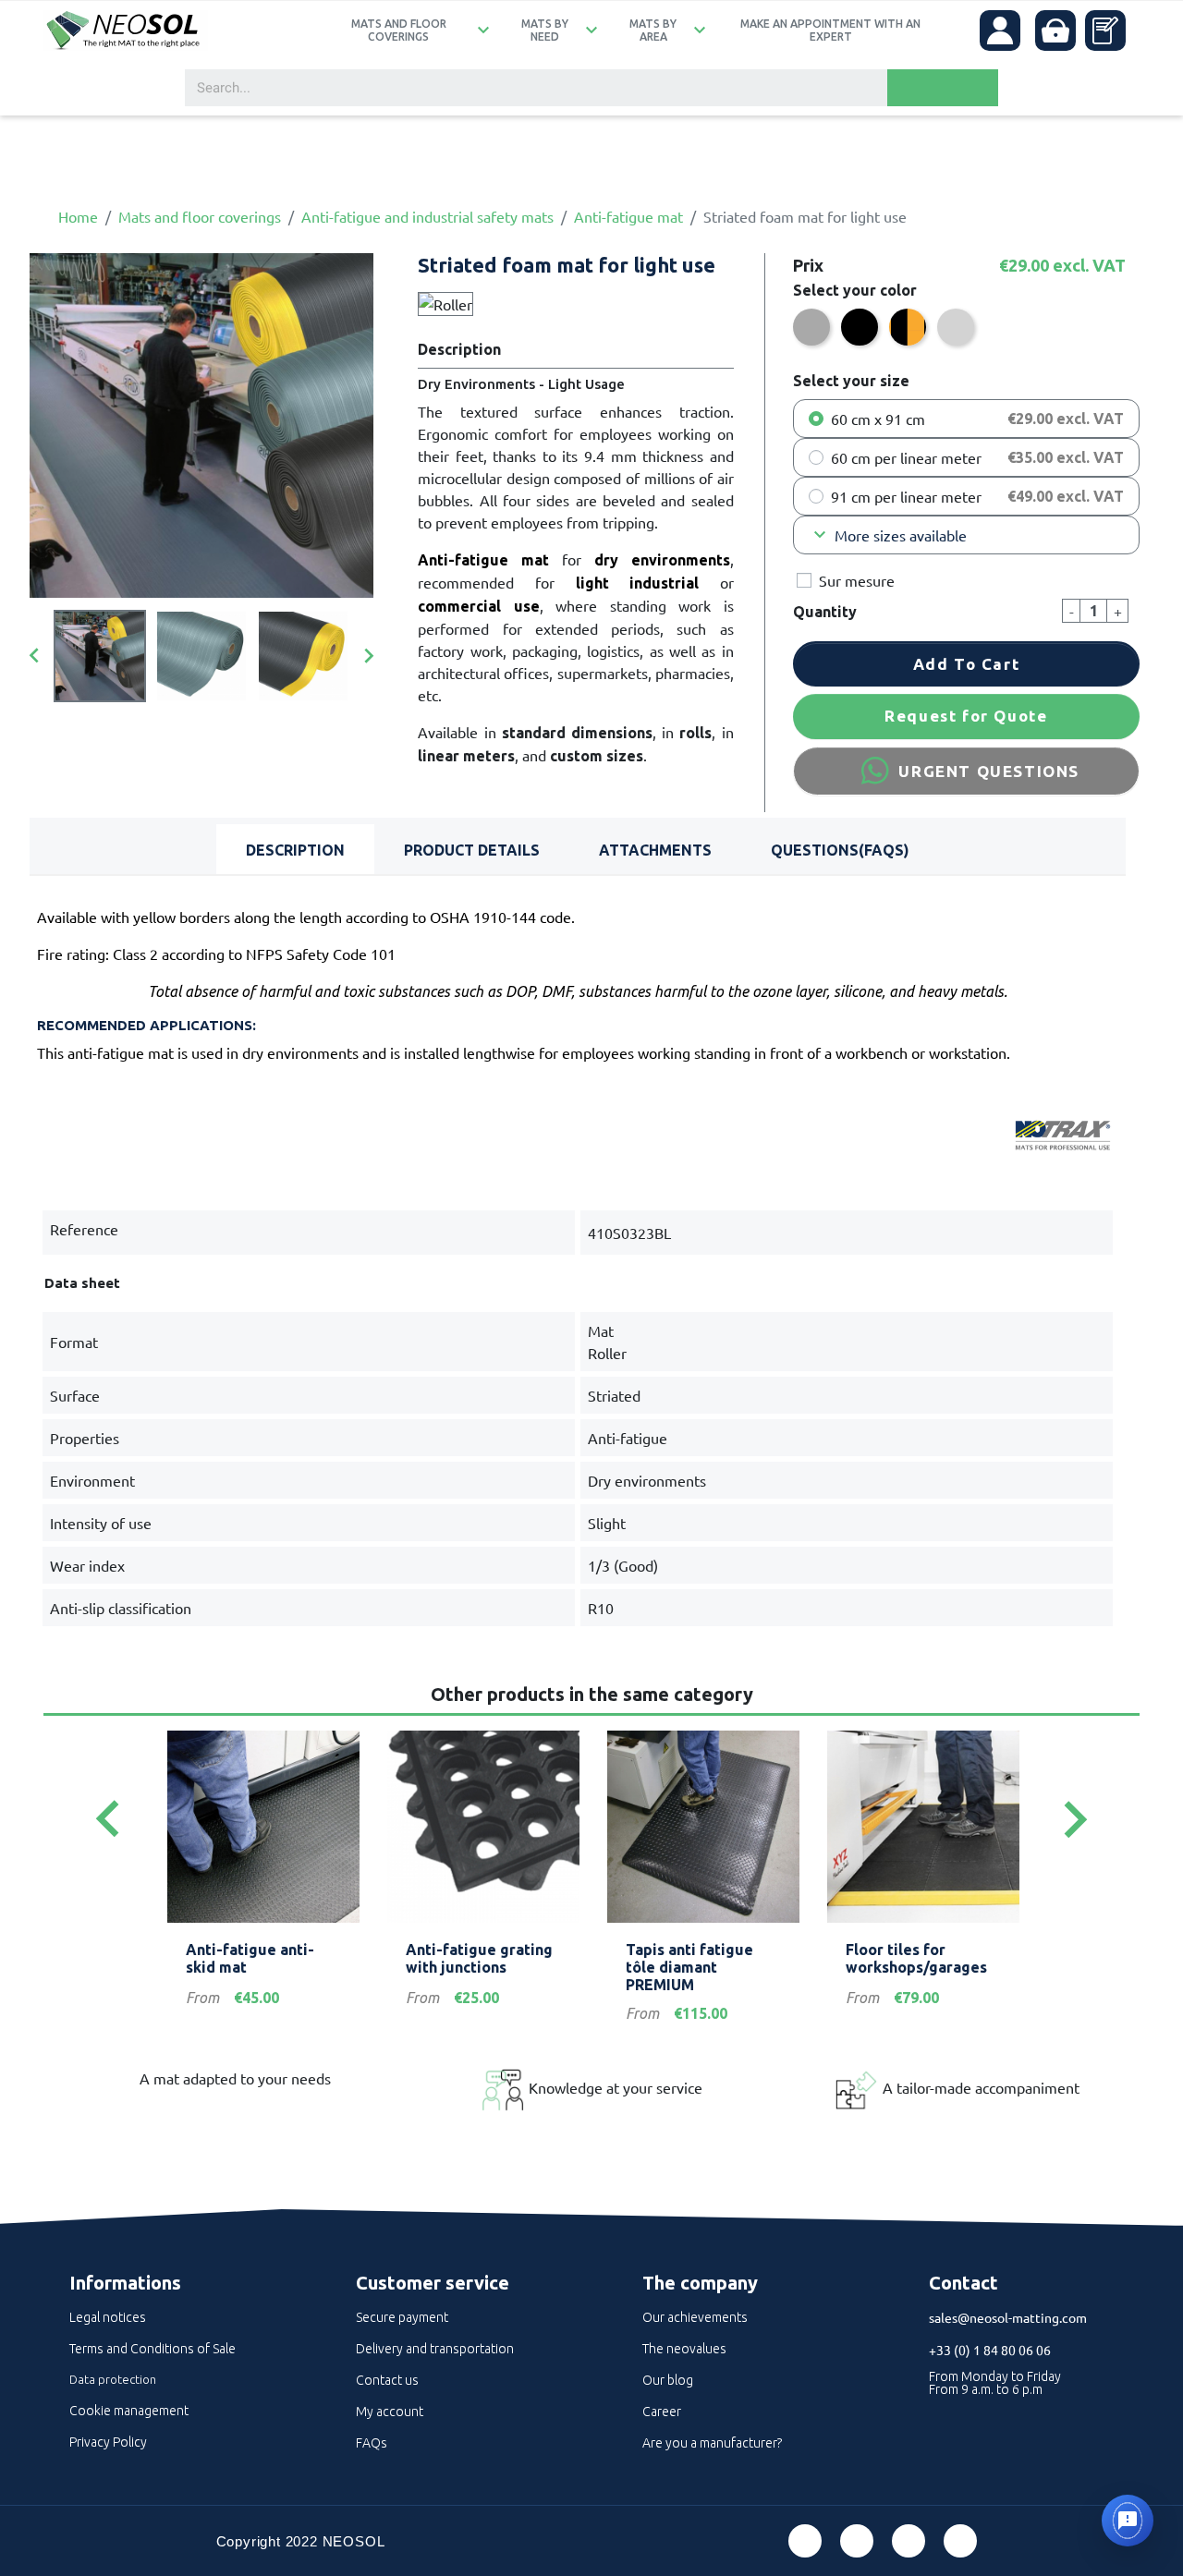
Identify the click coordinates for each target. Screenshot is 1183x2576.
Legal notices (108, 2317)
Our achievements (695, 2317)
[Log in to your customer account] (1000, 30)
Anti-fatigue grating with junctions (479, 1958)
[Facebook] (805, 2541)
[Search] (943, 88)
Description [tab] (295, 850)
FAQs (372, 2443)
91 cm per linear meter (906, 496)
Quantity (825, 612)
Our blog (668, 2380)
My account (390, 2412)
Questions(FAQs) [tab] (840, 850)
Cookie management (129, 2411)
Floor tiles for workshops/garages (916, 1958)
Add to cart (967, 664)
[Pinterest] (857, 2541)
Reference (84, 1229)
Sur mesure (857, 580)
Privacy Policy (108, 2442)
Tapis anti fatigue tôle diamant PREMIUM (689, 1967)
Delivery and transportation (435, 2349)
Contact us (387, 2380)
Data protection (113, 2379)
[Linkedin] (909, 2541)
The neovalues (684, 2349)
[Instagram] (960, 2541)
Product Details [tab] (472, 850)
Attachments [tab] (655, 850)
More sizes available (888, 535)
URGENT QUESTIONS (989, 771)
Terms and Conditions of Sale (152, 2349)
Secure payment (402, 2317)
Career (662, 2412)
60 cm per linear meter (906, 457)
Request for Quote (966, 716)
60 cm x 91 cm (878, 419)
